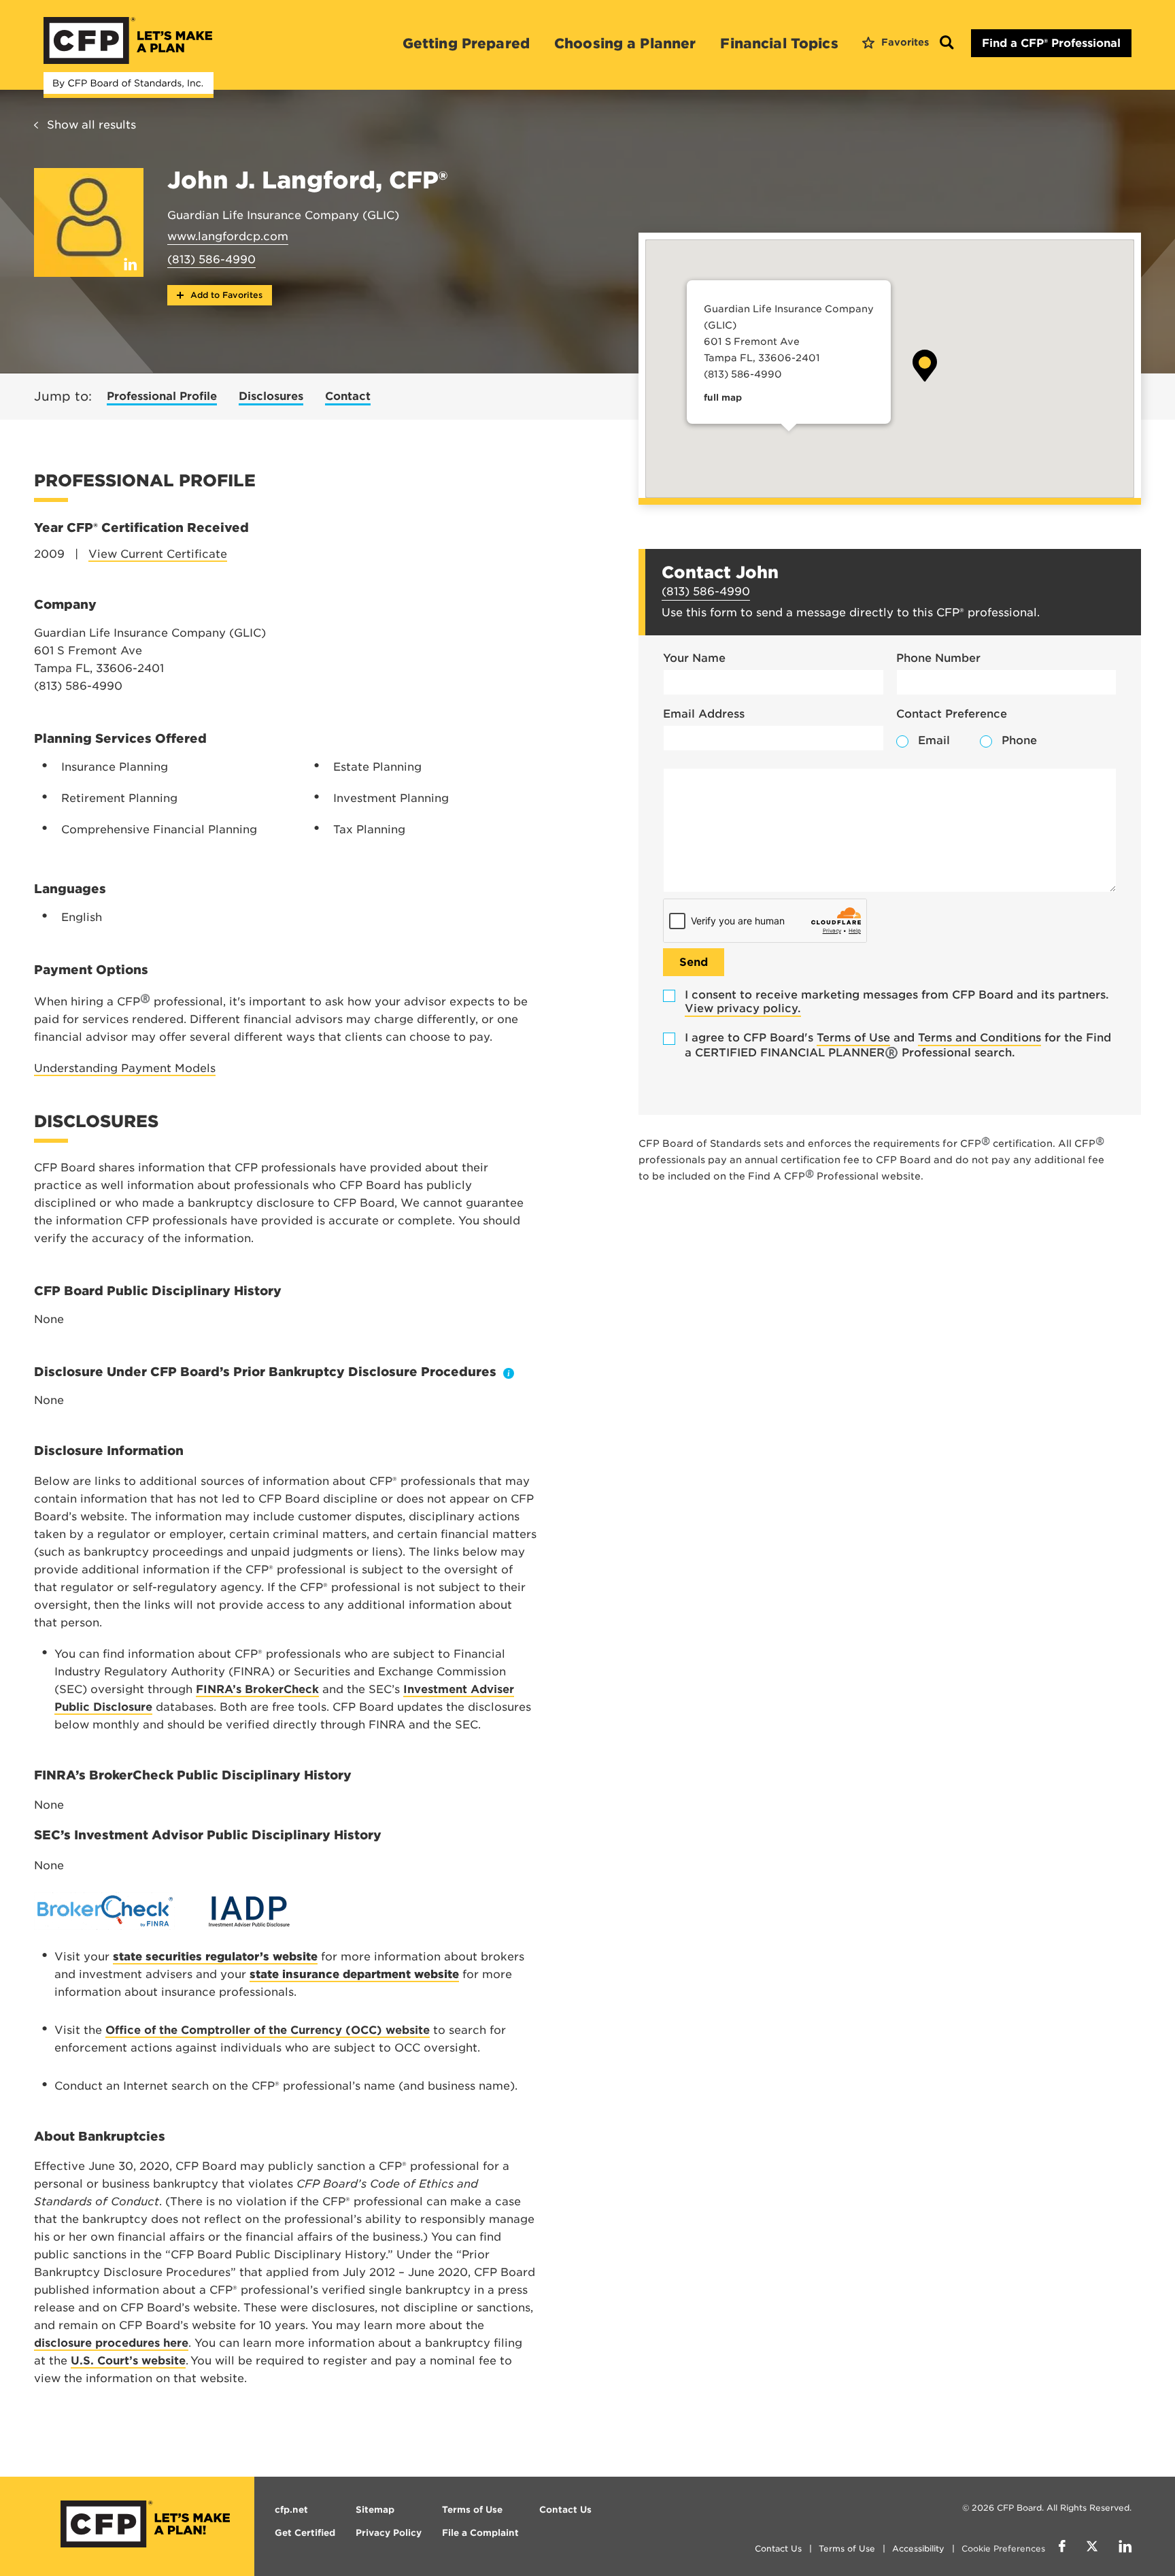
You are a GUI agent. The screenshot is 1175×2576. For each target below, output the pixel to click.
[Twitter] (1092, 2548)
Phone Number (938, 658)
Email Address (704, 714)
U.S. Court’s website (128, 2361)
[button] (925, 366)
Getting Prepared (466, 44)
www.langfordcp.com (228, 236)
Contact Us (778, 2548)
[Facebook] (1062, 2548)
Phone (1019, 740)
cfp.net (291, 2510)
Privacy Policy (389, 2533)
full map (723, 398)
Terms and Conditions (980, 1038)
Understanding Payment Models (125, 1068)
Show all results (91, 125)
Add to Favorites (225, 295)
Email (934, 740)
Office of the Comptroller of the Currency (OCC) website (268, 2030)
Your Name (694, 658)
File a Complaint (480, 2533)
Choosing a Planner (625, 44)
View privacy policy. (743, 1008)
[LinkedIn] (1125, 2548)
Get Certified (305, 2533)
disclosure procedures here (111, 2343)
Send (694, 962)
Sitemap (375, 2510)
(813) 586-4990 (211, 260)
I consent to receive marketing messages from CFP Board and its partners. (897, 1002)
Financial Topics (779, 44)
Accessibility (918, 2548)
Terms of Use (853, 1038)
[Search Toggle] (947, 43)
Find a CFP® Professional (1051, 43)
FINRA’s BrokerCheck (257, 1689)
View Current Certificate (158, 554)
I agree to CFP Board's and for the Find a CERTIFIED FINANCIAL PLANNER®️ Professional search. (898, 1045)
